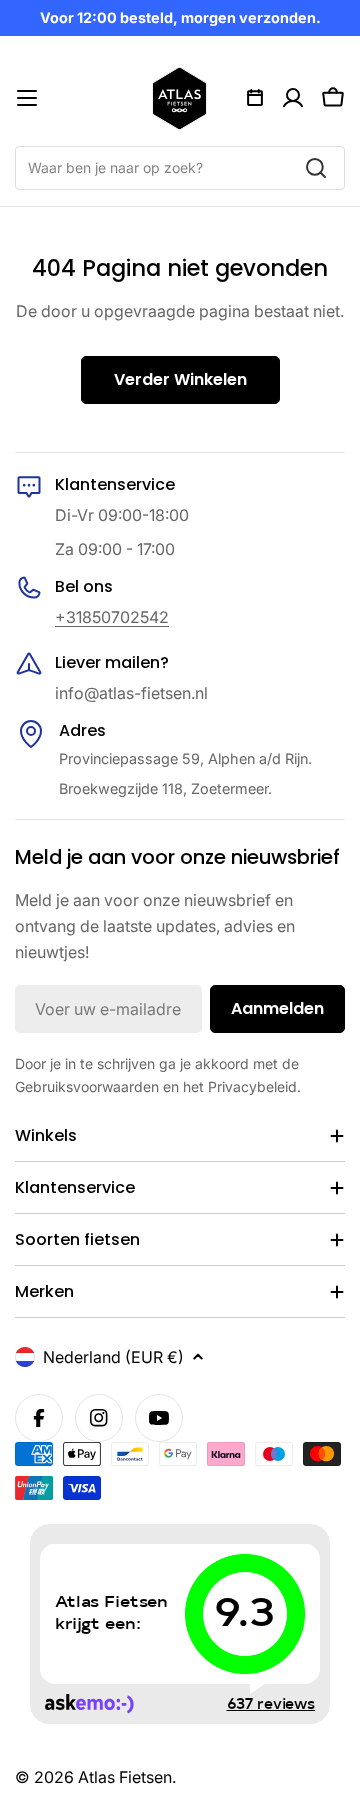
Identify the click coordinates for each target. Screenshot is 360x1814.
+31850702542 (112, 617)
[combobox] (180, 168)
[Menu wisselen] (27, 98)
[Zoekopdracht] (316, 168)
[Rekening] (293, 98)
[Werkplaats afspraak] (255, 98)
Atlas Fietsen (125, 1777)
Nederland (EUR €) (113, 1357)
